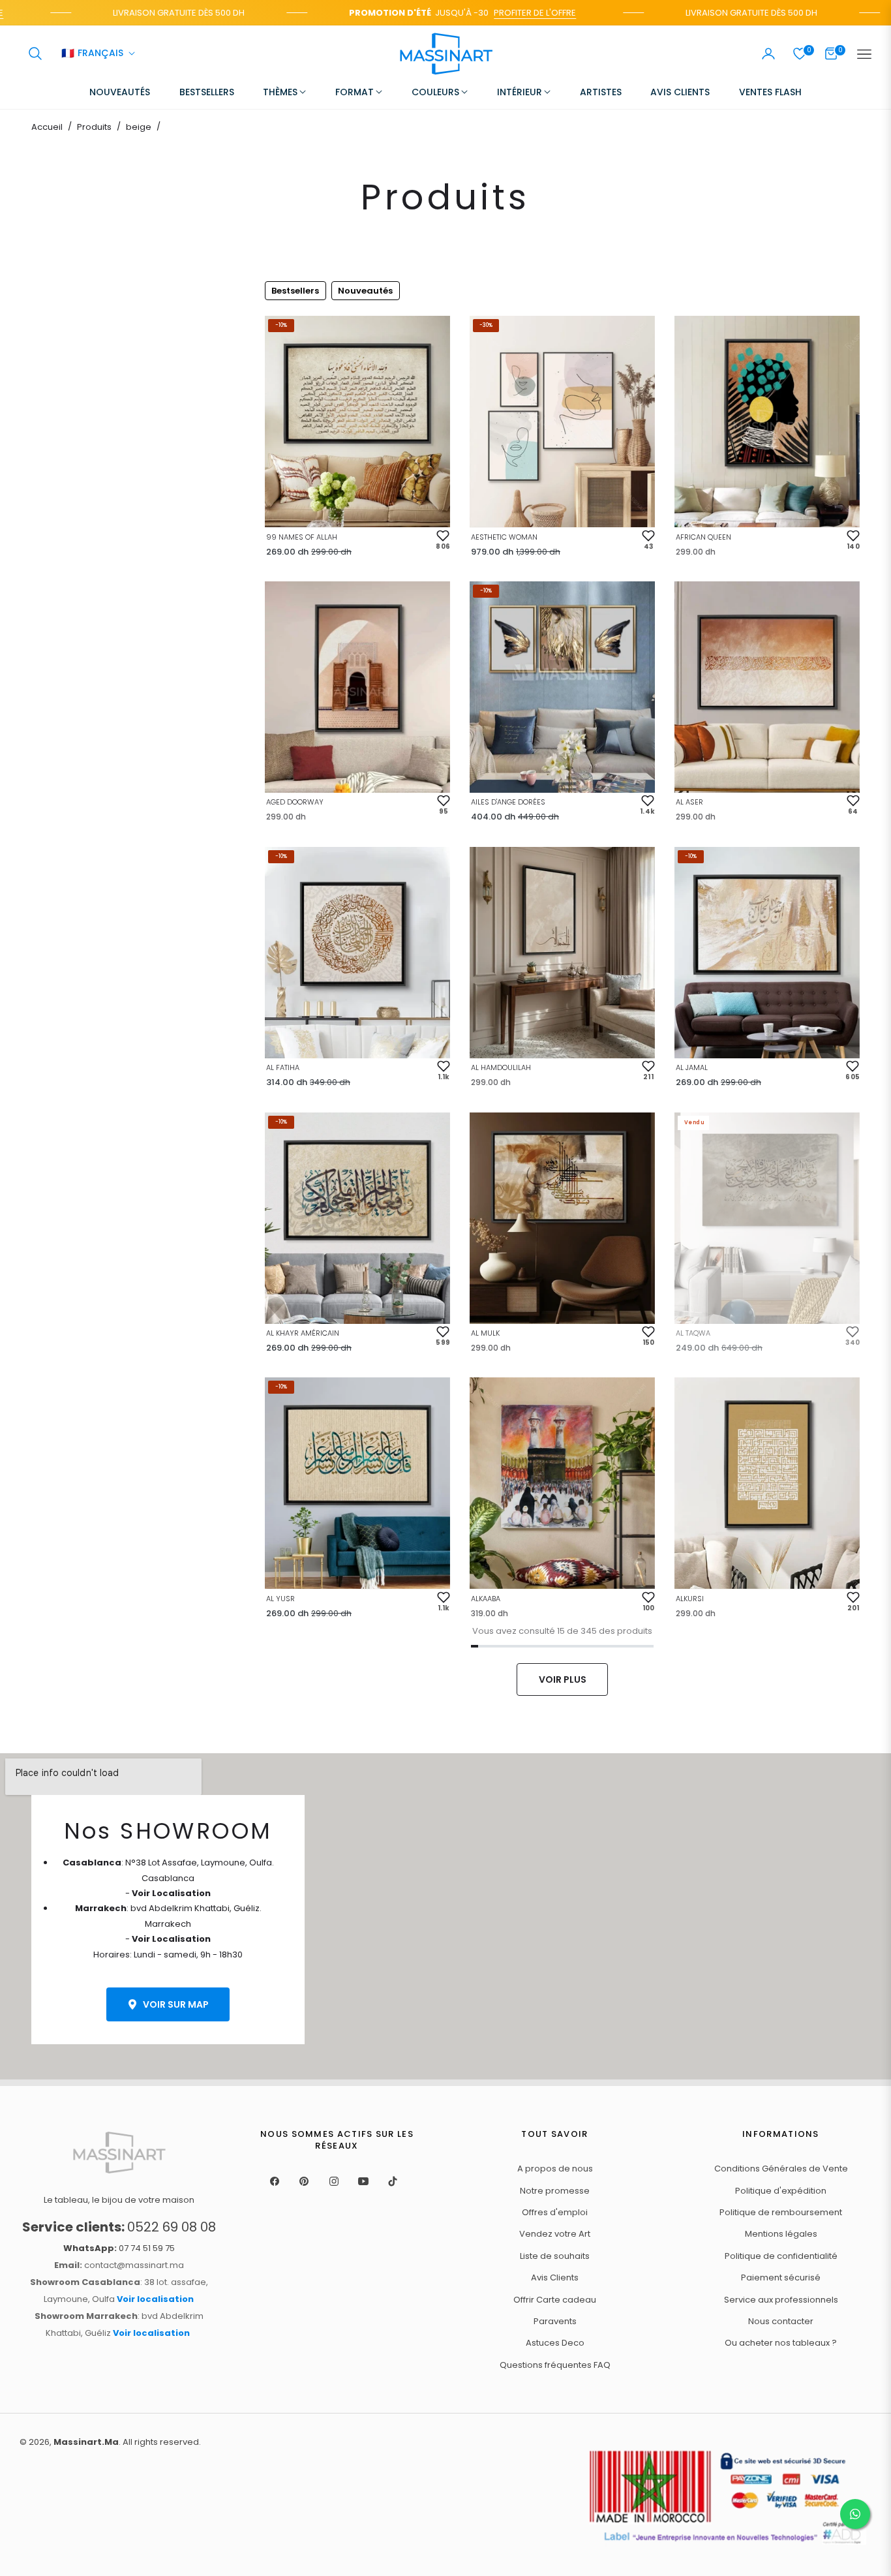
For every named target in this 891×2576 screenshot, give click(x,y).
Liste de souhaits (555, 2256)
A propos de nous (555, 2169)
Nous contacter (781, 2321)
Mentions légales (781, 2234)
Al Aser (689, 802)
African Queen (703, 537)
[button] (35, 54)
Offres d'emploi (555, 2212)
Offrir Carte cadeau (555, 2300)
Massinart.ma (86, 2442)
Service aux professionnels (781, 2300)
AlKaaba (486, 1599)
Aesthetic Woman (504, 537)
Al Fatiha (283, 1067)
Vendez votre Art (555, 2234)
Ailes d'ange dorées (508, 802)
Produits (94, 127)
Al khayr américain (303, 1333)
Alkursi (690, 1599)
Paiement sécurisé (781, 2277)
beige (139, 127)
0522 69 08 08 (119, 2227)
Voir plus (563, 1679)
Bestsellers (295, 291)
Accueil (47, 127)
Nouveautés (365, 291)
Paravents (555, 2321)
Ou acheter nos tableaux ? (781, 2343)
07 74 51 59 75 (119, 2248)
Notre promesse (555, 2191)
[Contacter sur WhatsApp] (855, 2514)
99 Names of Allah (302, 537)
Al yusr (280, 1599)
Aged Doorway (295, 802)
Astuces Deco (555, 2343)
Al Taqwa (693, 1333)
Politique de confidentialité (781, 2256)
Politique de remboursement (781, 2212)
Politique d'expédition (781, 2191)
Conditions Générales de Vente (781, 2169)
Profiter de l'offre (502, 13)
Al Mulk (485, 1333)
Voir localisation (155, 2299)
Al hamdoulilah (501, 1067)
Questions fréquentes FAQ (555, 2365)
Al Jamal (692, 1067)
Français (92, 54)
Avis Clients (555, 2277)
